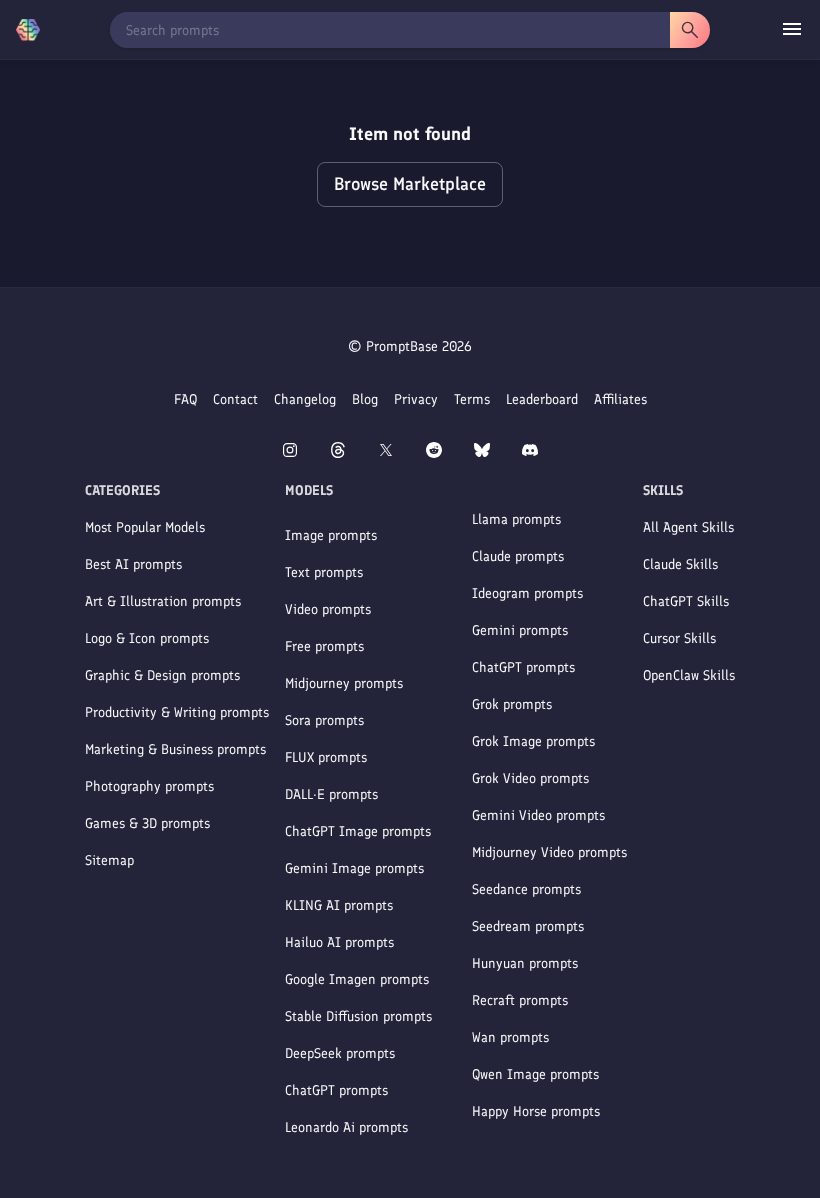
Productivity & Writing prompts (177, 712)
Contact (235, 399)
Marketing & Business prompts (175, 749)
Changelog (305, 399)
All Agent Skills (688, 527)
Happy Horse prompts (536, 1111)
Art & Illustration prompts (163, 601)
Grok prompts (512, 704)
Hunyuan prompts (525, 963)
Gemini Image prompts (354, 868)
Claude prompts (518, 556)
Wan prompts (510, 1037)
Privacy (416, 399)
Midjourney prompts (344, 683)
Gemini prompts (520, 630)
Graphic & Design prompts (162, 675)
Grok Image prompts (533, 741)
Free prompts (324, 646)
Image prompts (331, 535)
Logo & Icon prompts (147, 638)
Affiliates (620, 399)
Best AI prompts (133, 564)
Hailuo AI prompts (339, 942)
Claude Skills (680, 564)
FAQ (185, 399)
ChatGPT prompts (336, 1090)
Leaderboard (542, 399)
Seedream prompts (528, 926)
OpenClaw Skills (689, 675)
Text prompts (324, 572)
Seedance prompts (526, 889)
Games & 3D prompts (147, 823)
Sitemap (109, 860)
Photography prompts (149, 786)
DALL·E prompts (331, 794)
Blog (365, 399)
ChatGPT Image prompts (358, 831)
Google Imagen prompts (357, 979)
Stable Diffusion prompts (358, 1016)
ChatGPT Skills (686, 601)
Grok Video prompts (530, 778)
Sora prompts (324, 720)
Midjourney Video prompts (549, 852)
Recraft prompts (520, 1000)
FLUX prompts (326, 757)
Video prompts (328, 609)
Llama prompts (516, 519)
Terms (472, 399)
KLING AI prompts (339, 905)
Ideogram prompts (527, 593)
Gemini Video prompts (538, 815)
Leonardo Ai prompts (346, 1127)
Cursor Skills (679, 638)
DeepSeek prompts (340, 1053)
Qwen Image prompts (535, 1074)
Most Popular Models (145, 527)
